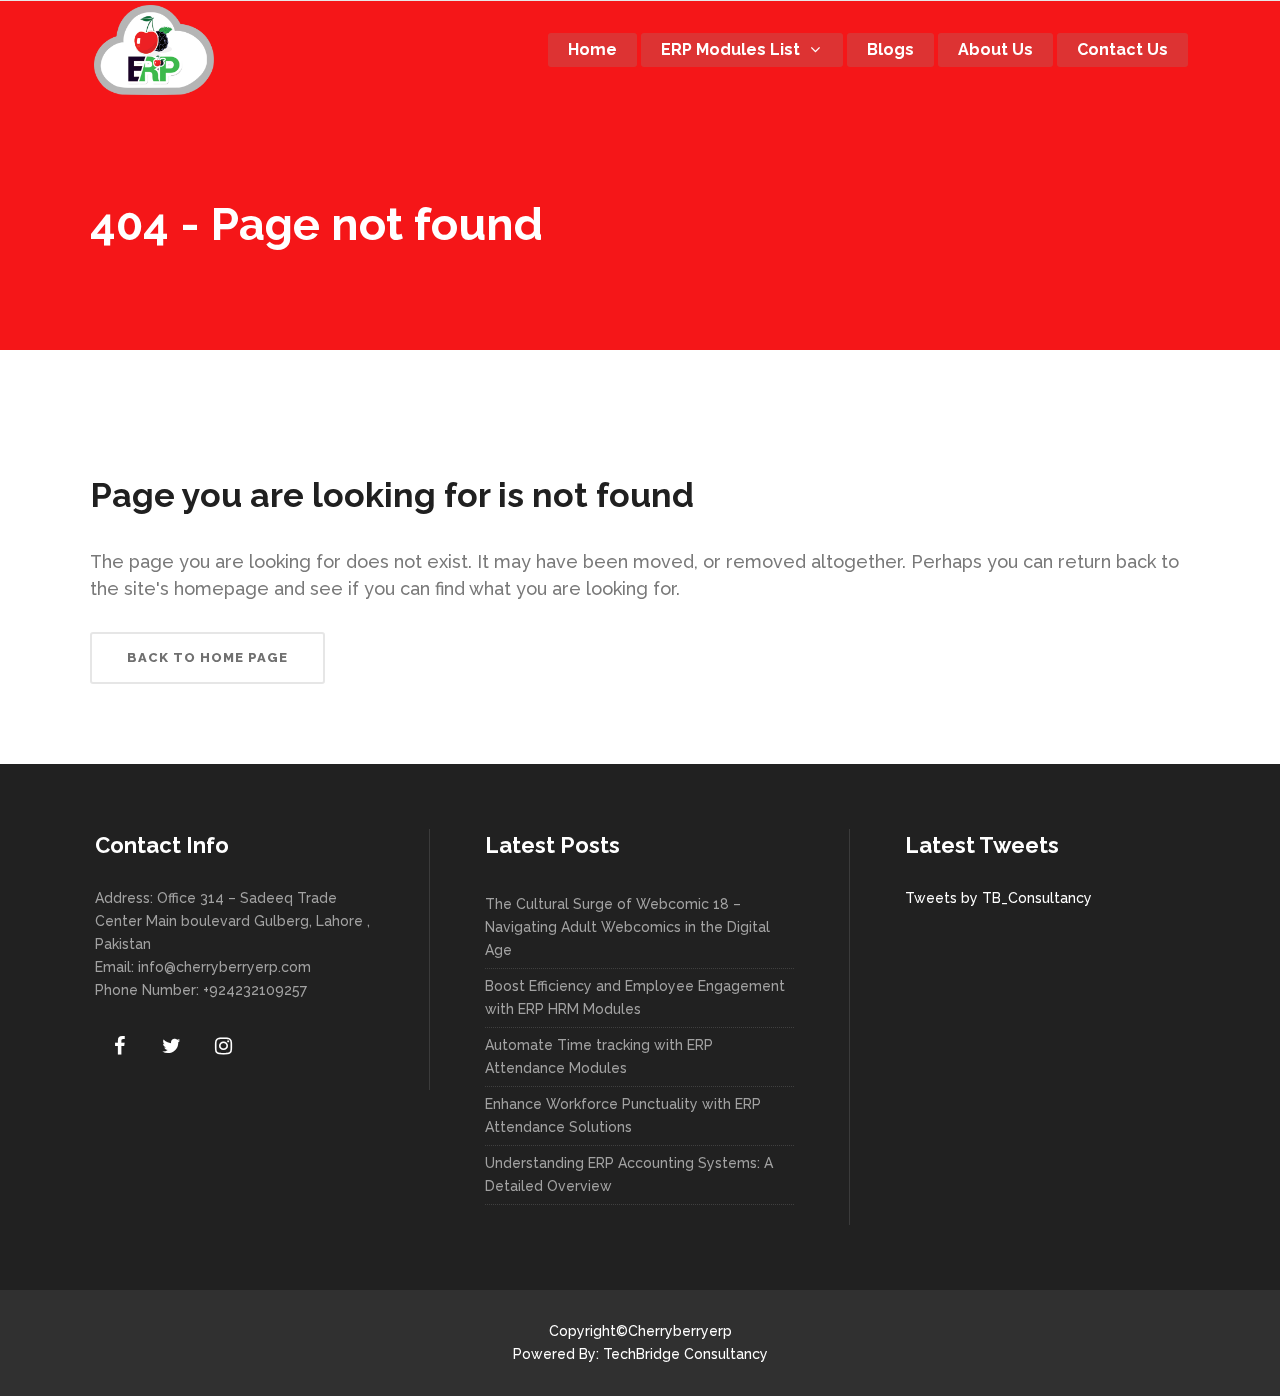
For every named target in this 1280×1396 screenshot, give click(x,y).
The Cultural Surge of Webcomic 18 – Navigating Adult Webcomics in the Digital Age (627, 927)
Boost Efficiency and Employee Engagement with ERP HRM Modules (635, 997)
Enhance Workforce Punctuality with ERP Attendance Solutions (623, 1115)
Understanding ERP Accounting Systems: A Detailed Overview (629, 1174)
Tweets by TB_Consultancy (998, 898)
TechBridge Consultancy (685, 1354)
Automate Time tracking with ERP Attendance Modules (599, 1056)
